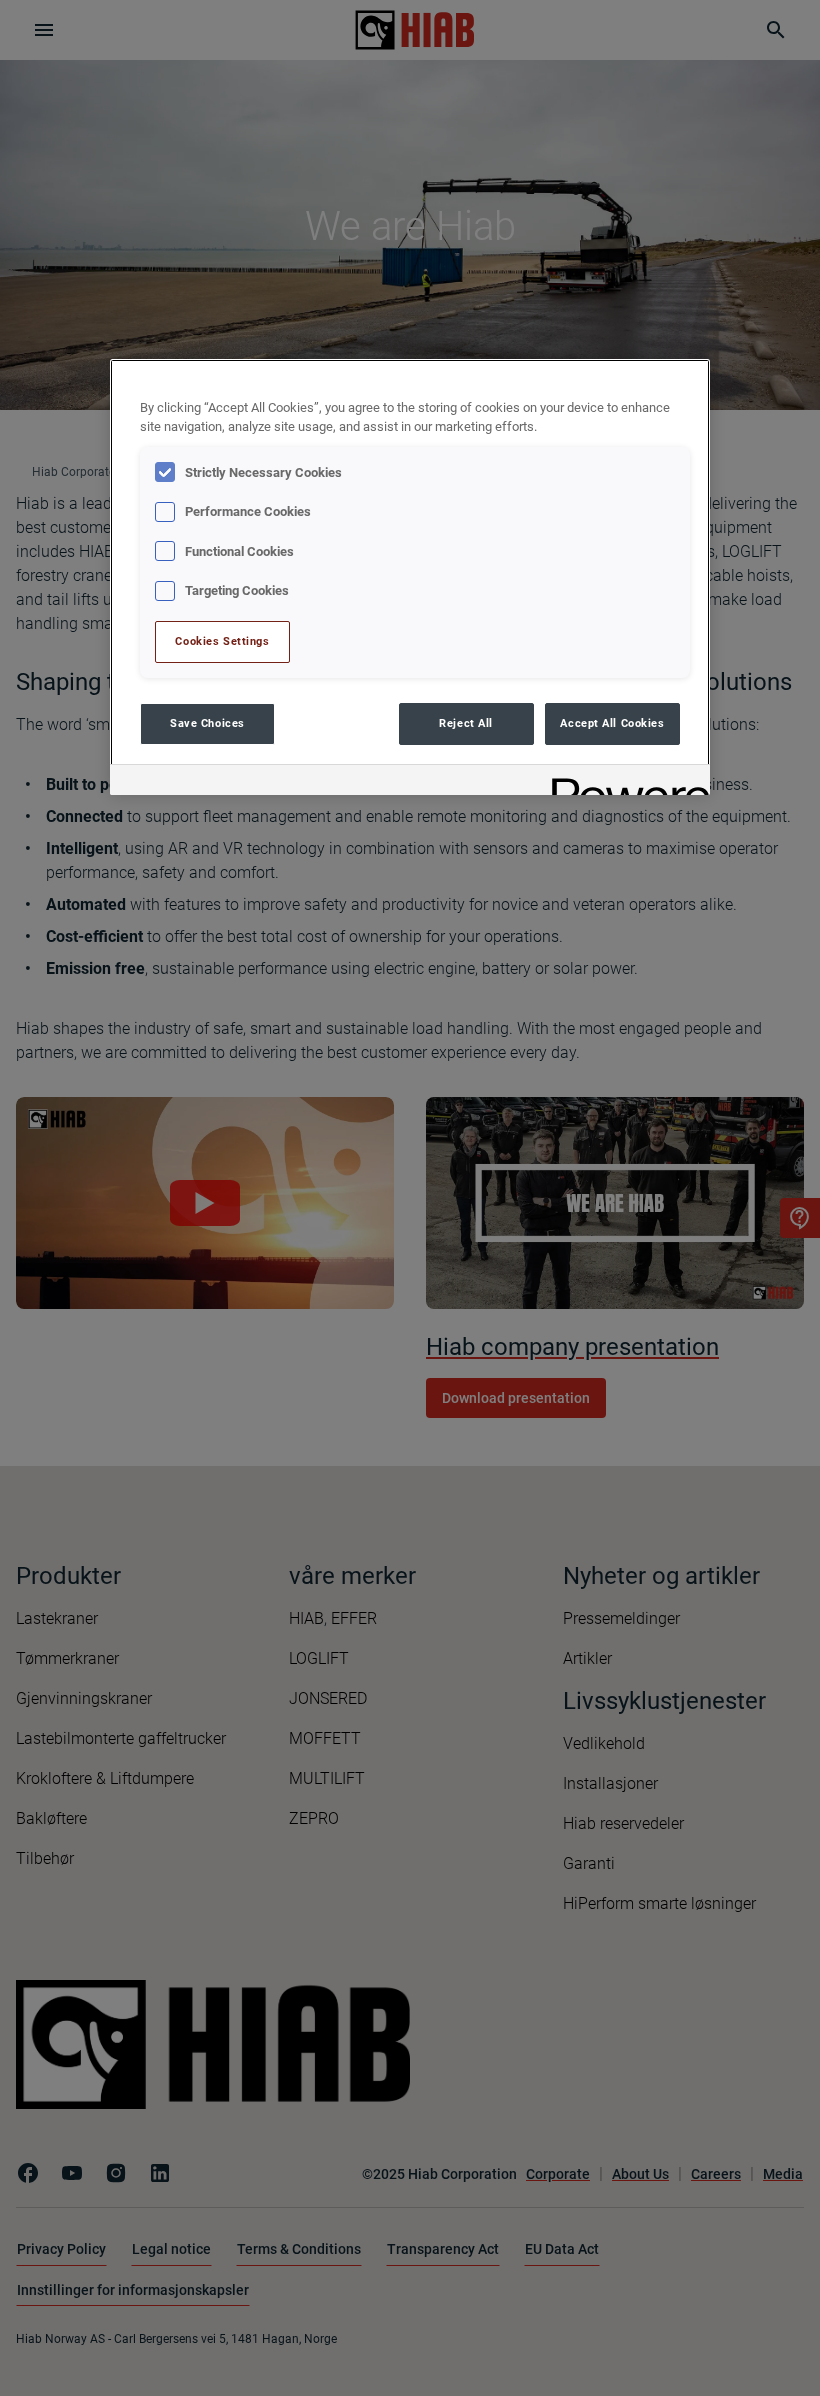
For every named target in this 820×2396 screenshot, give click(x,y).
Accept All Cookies (612, 723)
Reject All (466, 723)
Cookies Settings (222, 641)
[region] (410, 576)
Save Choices (207, 723)
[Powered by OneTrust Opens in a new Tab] (624, 782)
